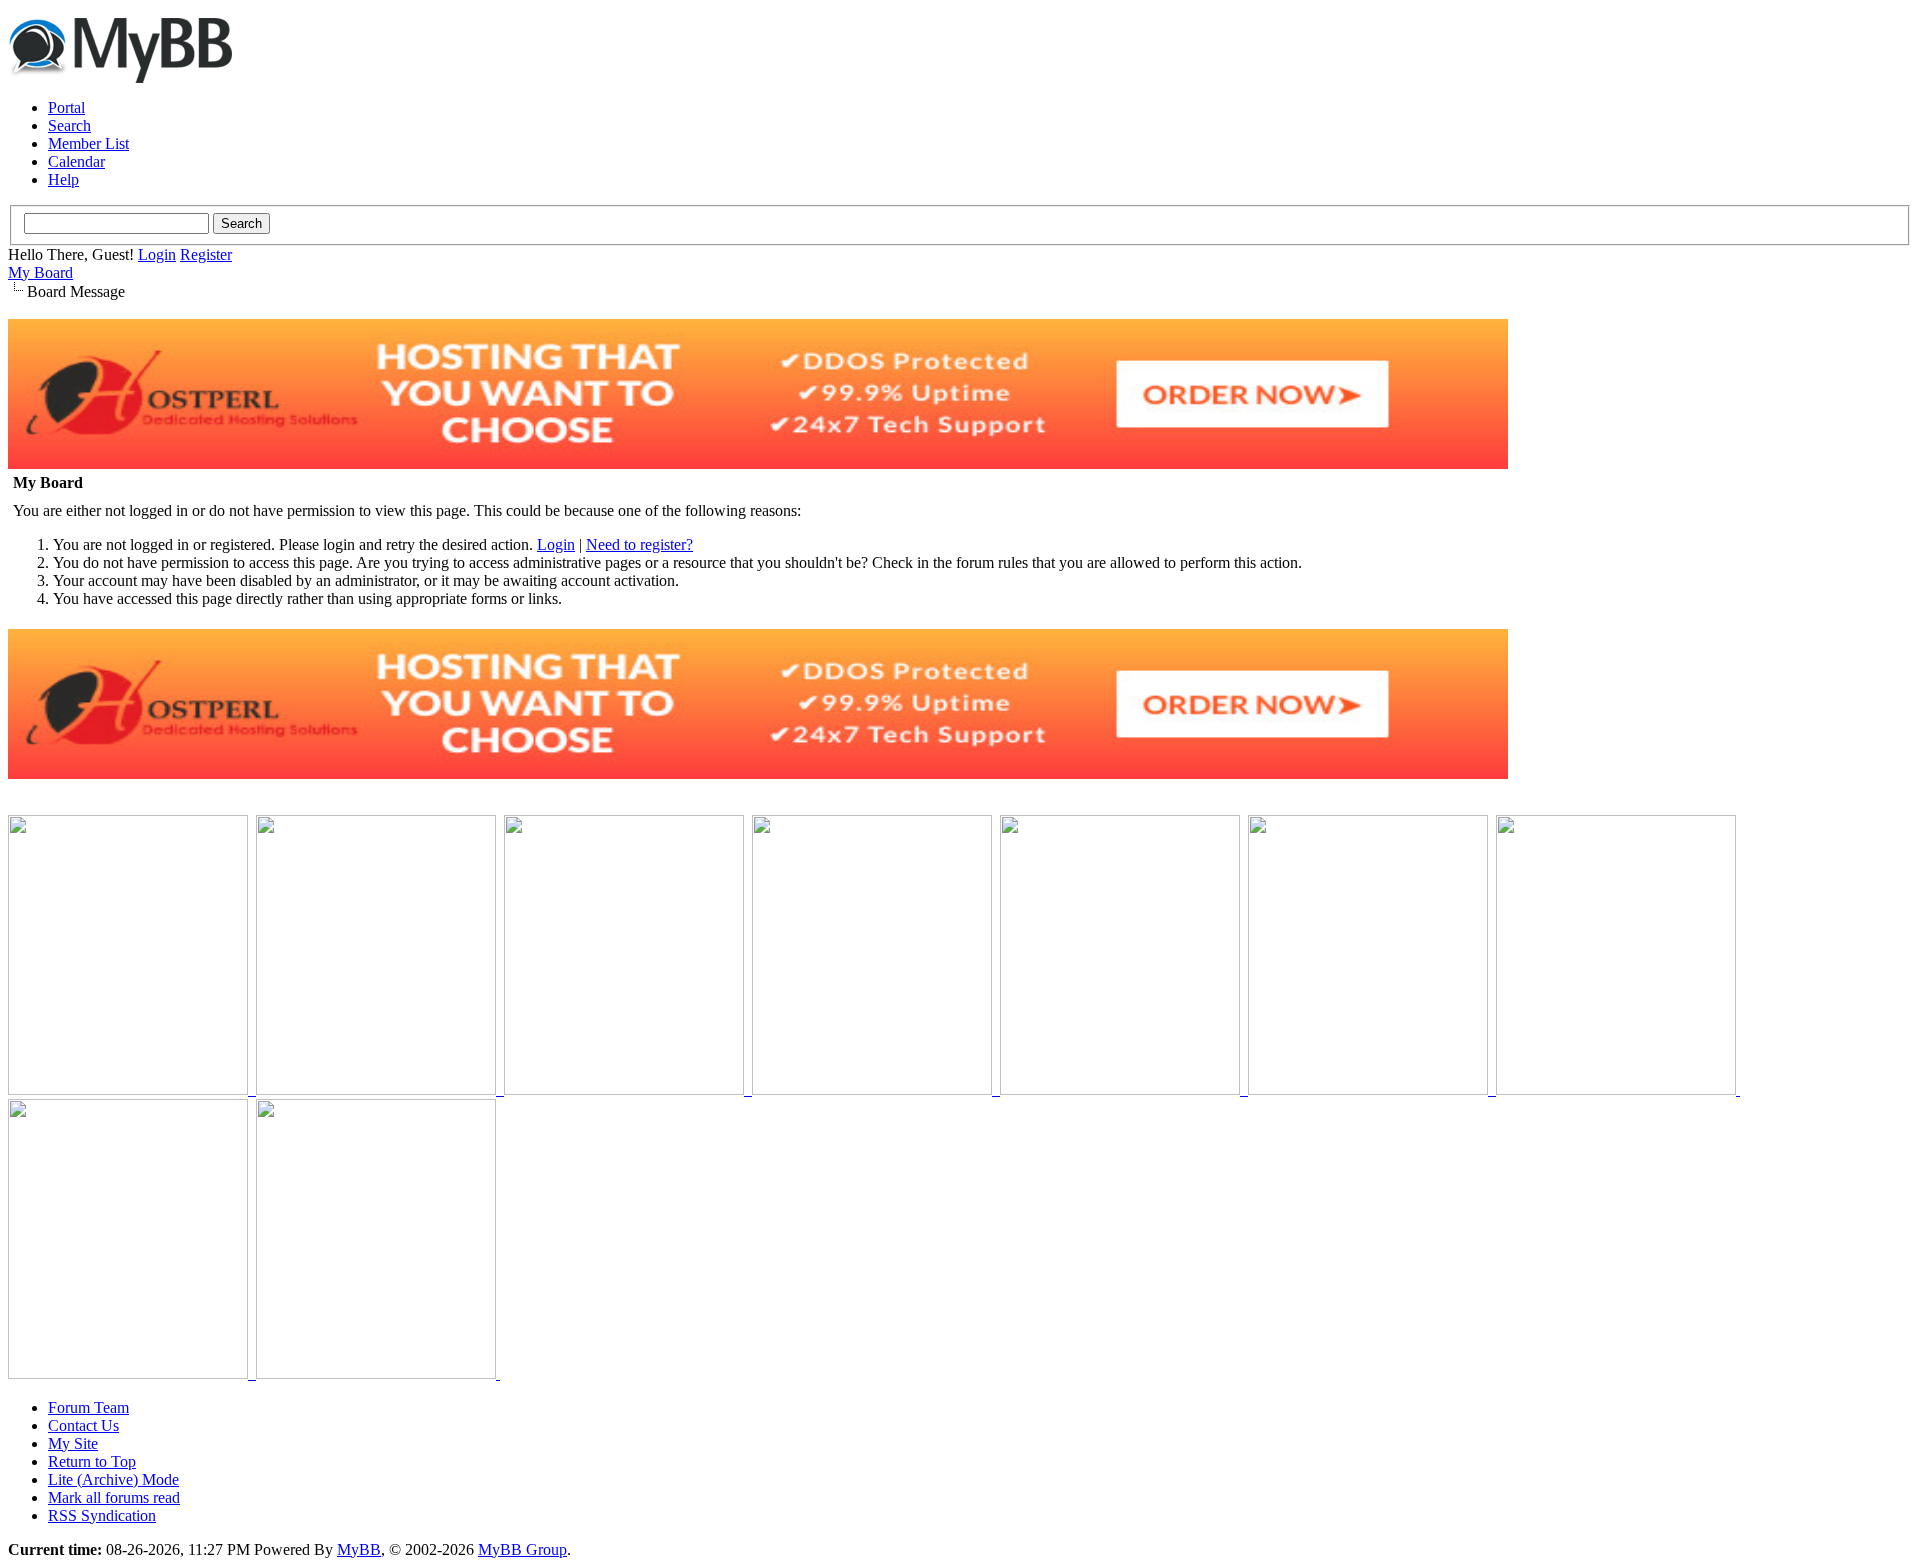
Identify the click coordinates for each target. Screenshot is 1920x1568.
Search (69, 125)
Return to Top (92, 1461)
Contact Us (83, 1425)
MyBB (359, 1549)
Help (63, 179)
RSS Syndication (102, 1515)
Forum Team (88, 1407)
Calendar (76, 161)
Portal (66, 107)
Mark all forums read (114, 1497)
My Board (40, 272)
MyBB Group (522, 1549)
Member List (88, 143)
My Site (73, 1443)
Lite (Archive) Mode (113, 1479)
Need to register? (639, 544)
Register (206, 254)
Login (157, 254)
